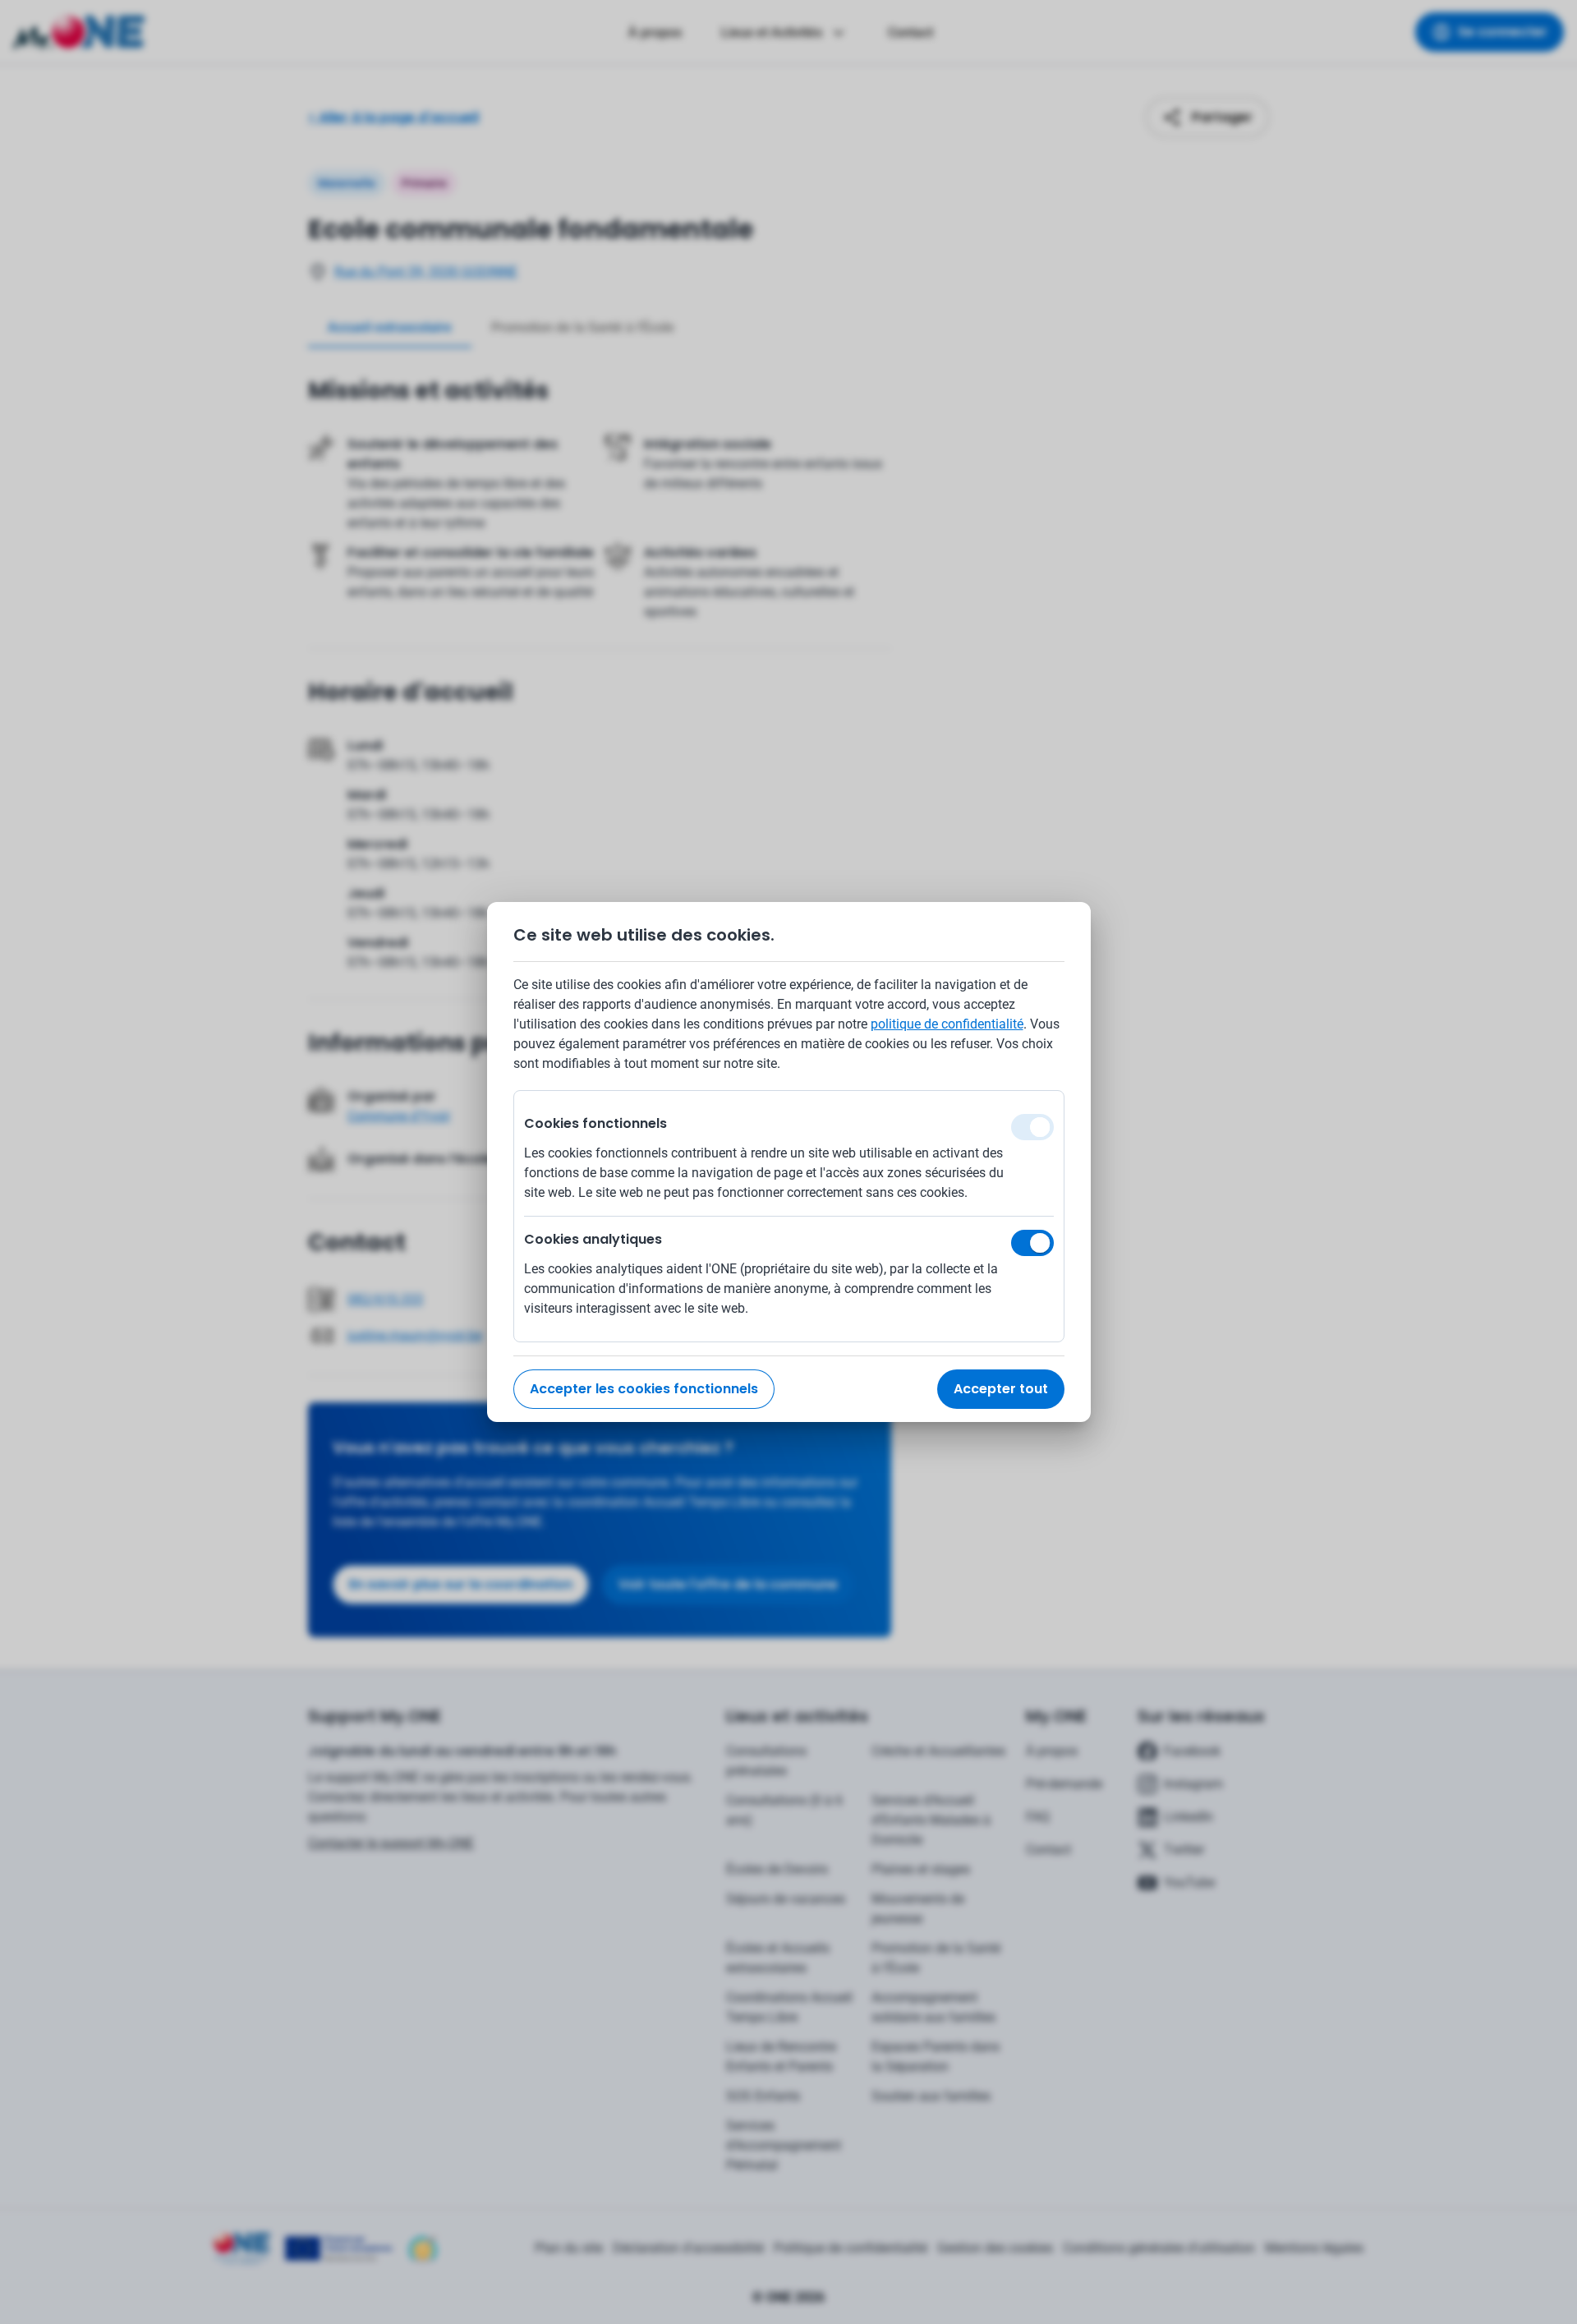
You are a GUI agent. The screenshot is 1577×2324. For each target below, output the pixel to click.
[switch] (1032, 1243)
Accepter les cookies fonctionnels (644, 1389)
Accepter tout (1001, 1389)
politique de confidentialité (947, 1024)
